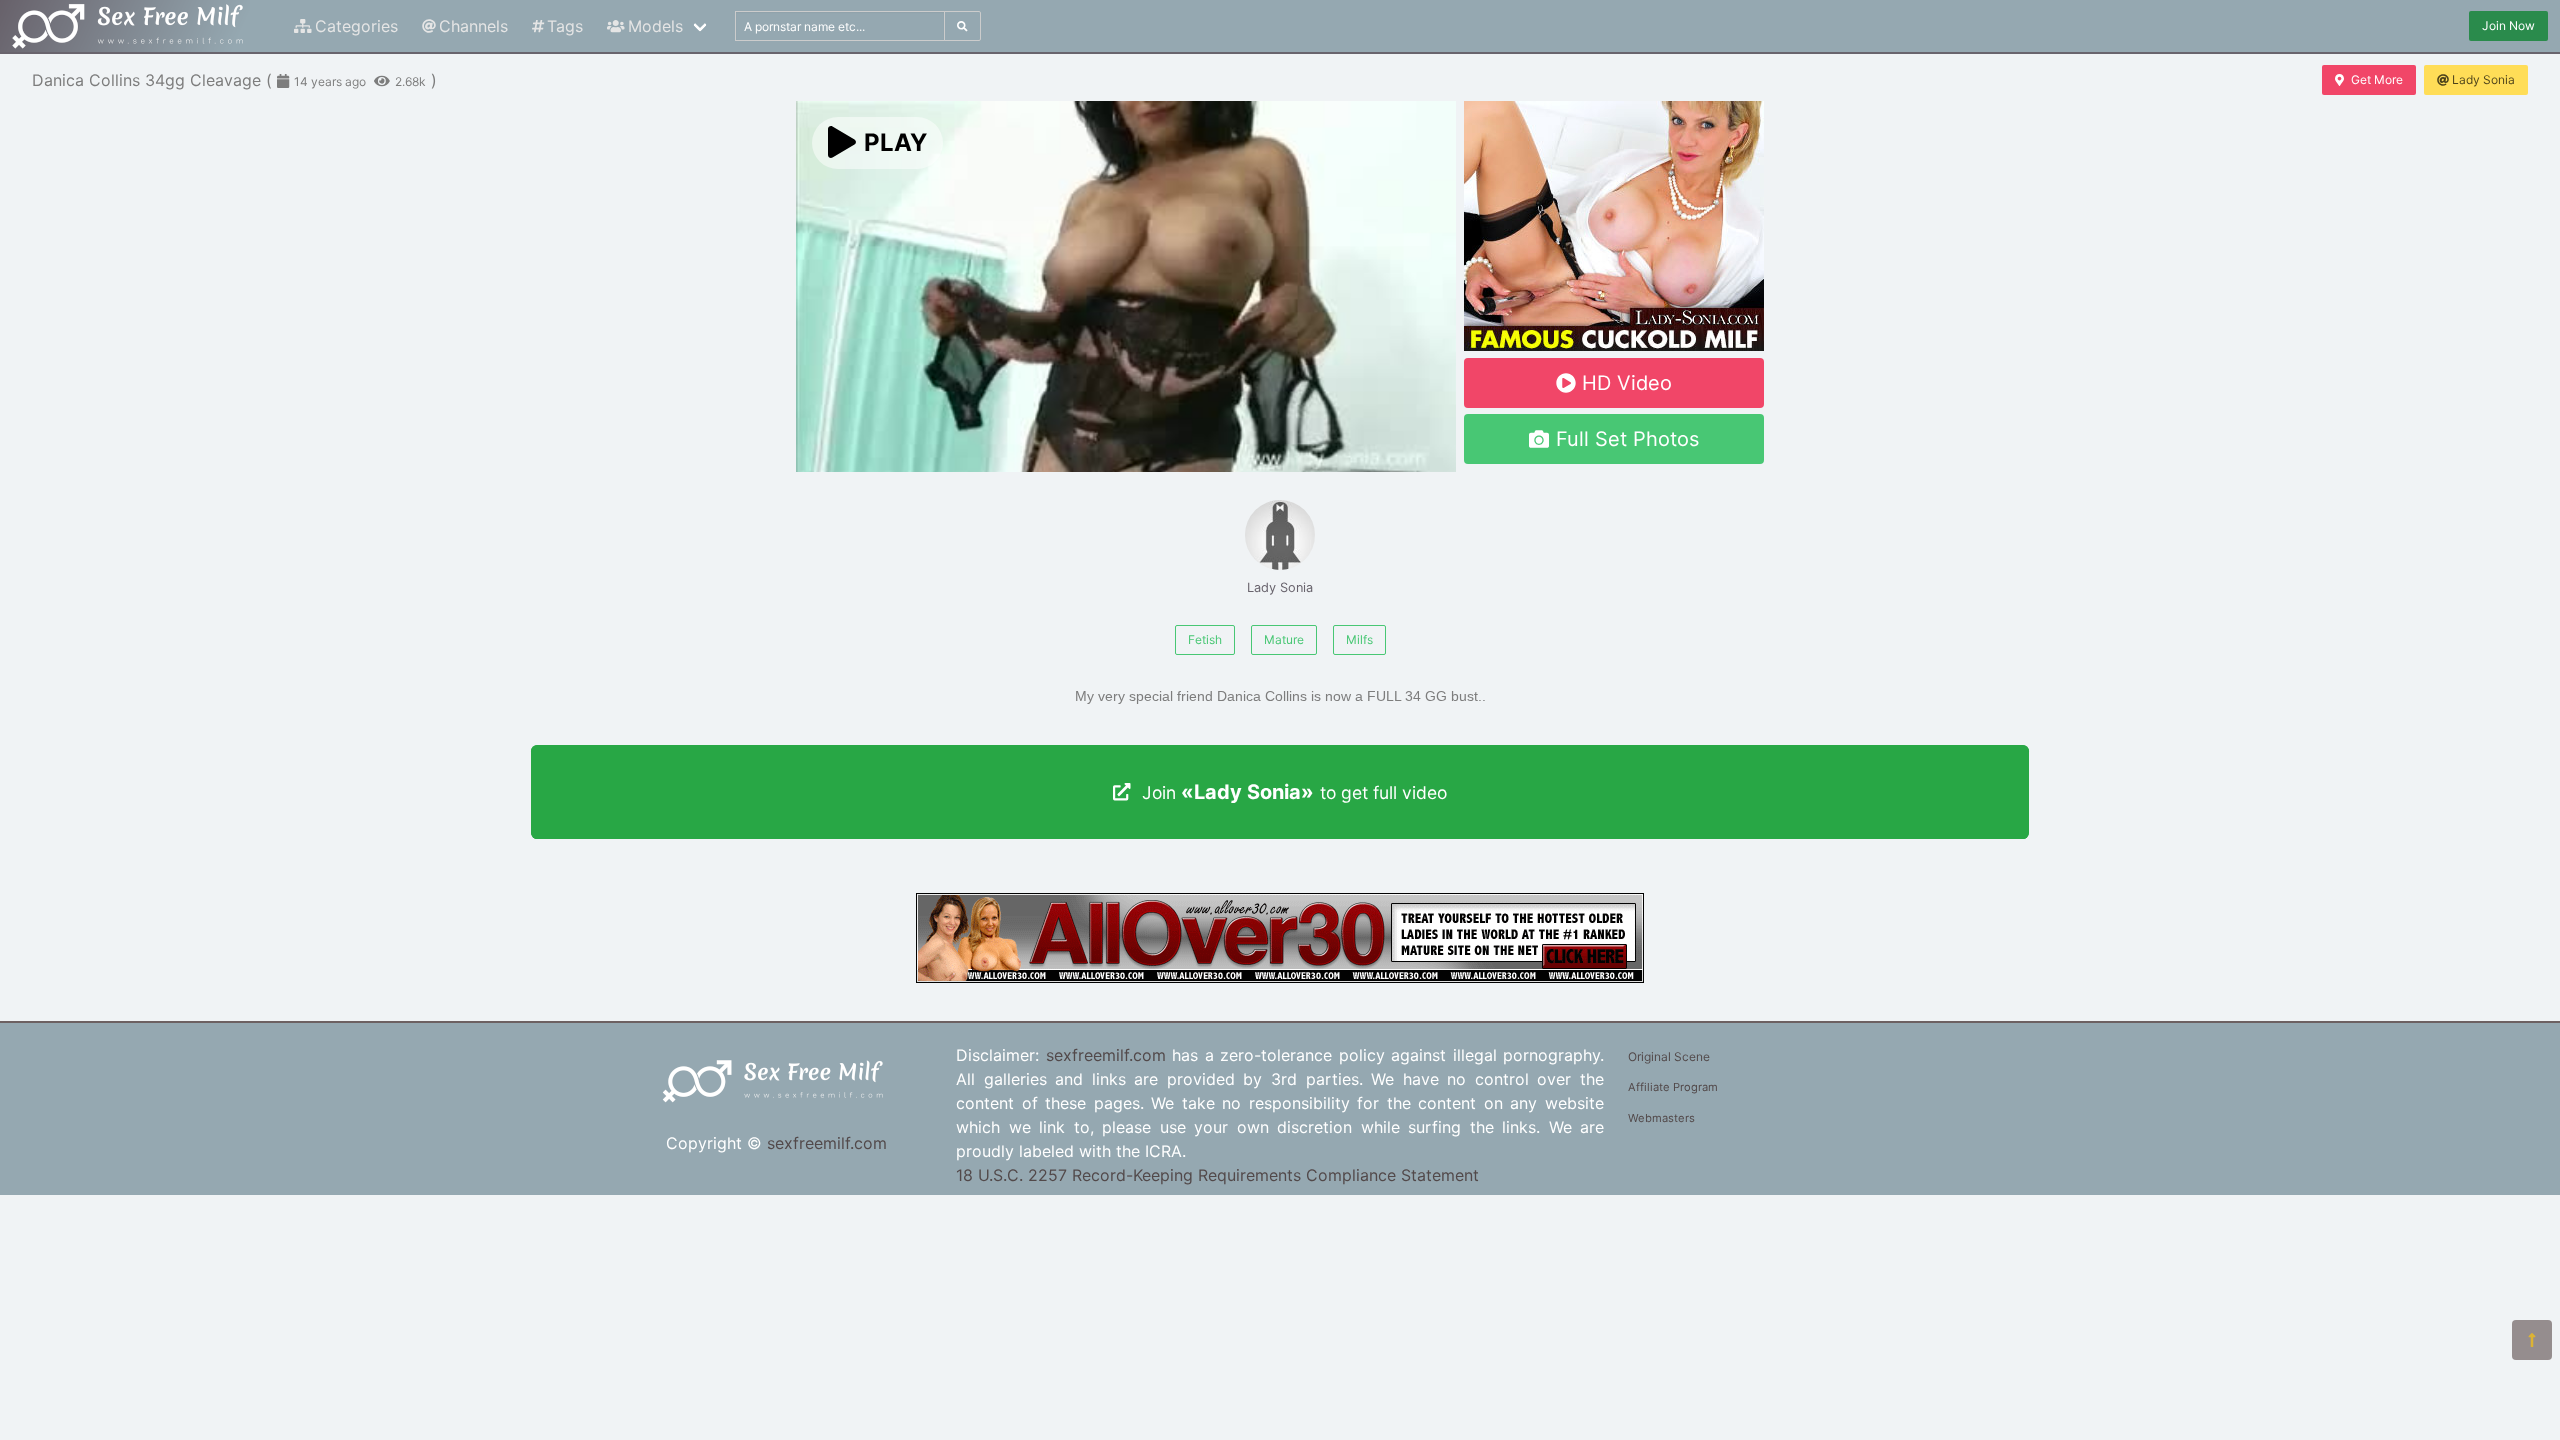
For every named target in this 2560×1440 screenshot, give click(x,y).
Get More (2377, 79)
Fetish (1205, 639)
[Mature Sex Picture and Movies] (1280, 977)
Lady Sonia (2483, 79)
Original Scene (1669, 1056)
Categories (356, 26)
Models (655, 26)
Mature (1284, 639)
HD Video (1627, 383)
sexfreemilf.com (827, 1143)
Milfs (1359, 639)
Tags (565, 26)
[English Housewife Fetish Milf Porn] (1614, 345)
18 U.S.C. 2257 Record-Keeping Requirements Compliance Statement (1217, 1175)
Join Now (2508, 25)
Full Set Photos (1627, 439)
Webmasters (1661, 1118)
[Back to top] (2532, 1340)
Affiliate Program (1673, 1087)
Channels (473, 26)
